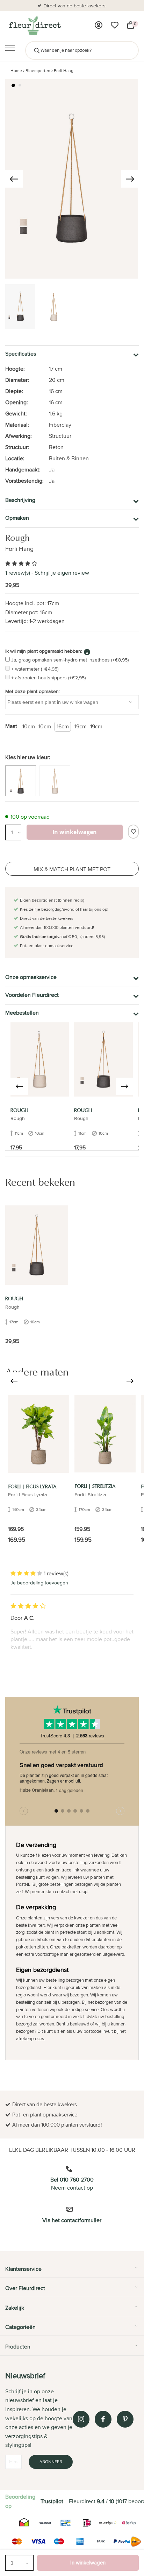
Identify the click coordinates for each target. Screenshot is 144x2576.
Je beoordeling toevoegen (39, 1583)
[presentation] (14, 179)
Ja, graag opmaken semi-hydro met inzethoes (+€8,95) (70, 660)
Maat (11, 726)
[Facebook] (103, 2419)
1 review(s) (18, 573)
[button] (13, 85)
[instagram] (81, 2419)
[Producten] (99, 25)
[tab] (72, 2271)
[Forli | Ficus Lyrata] (39, 1434)
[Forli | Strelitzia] (105, 1434)
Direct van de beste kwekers (74, 6)
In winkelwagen (88, 2563)
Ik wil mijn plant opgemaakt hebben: (44, 651)
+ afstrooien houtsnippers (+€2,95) (48, 678)
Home (16, 71)
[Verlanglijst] (115, 25)
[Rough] (40, 1059)
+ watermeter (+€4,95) (35, 669)
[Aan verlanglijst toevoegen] (133, 832)
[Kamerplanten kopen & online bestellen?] (34, 25)
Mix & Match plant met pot (72, 869)
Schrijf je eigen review (62, 573)
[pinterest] (125, 2419)
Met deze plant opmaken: (33, 691)
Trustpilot (52, 2501)
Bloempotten (38, 71)
